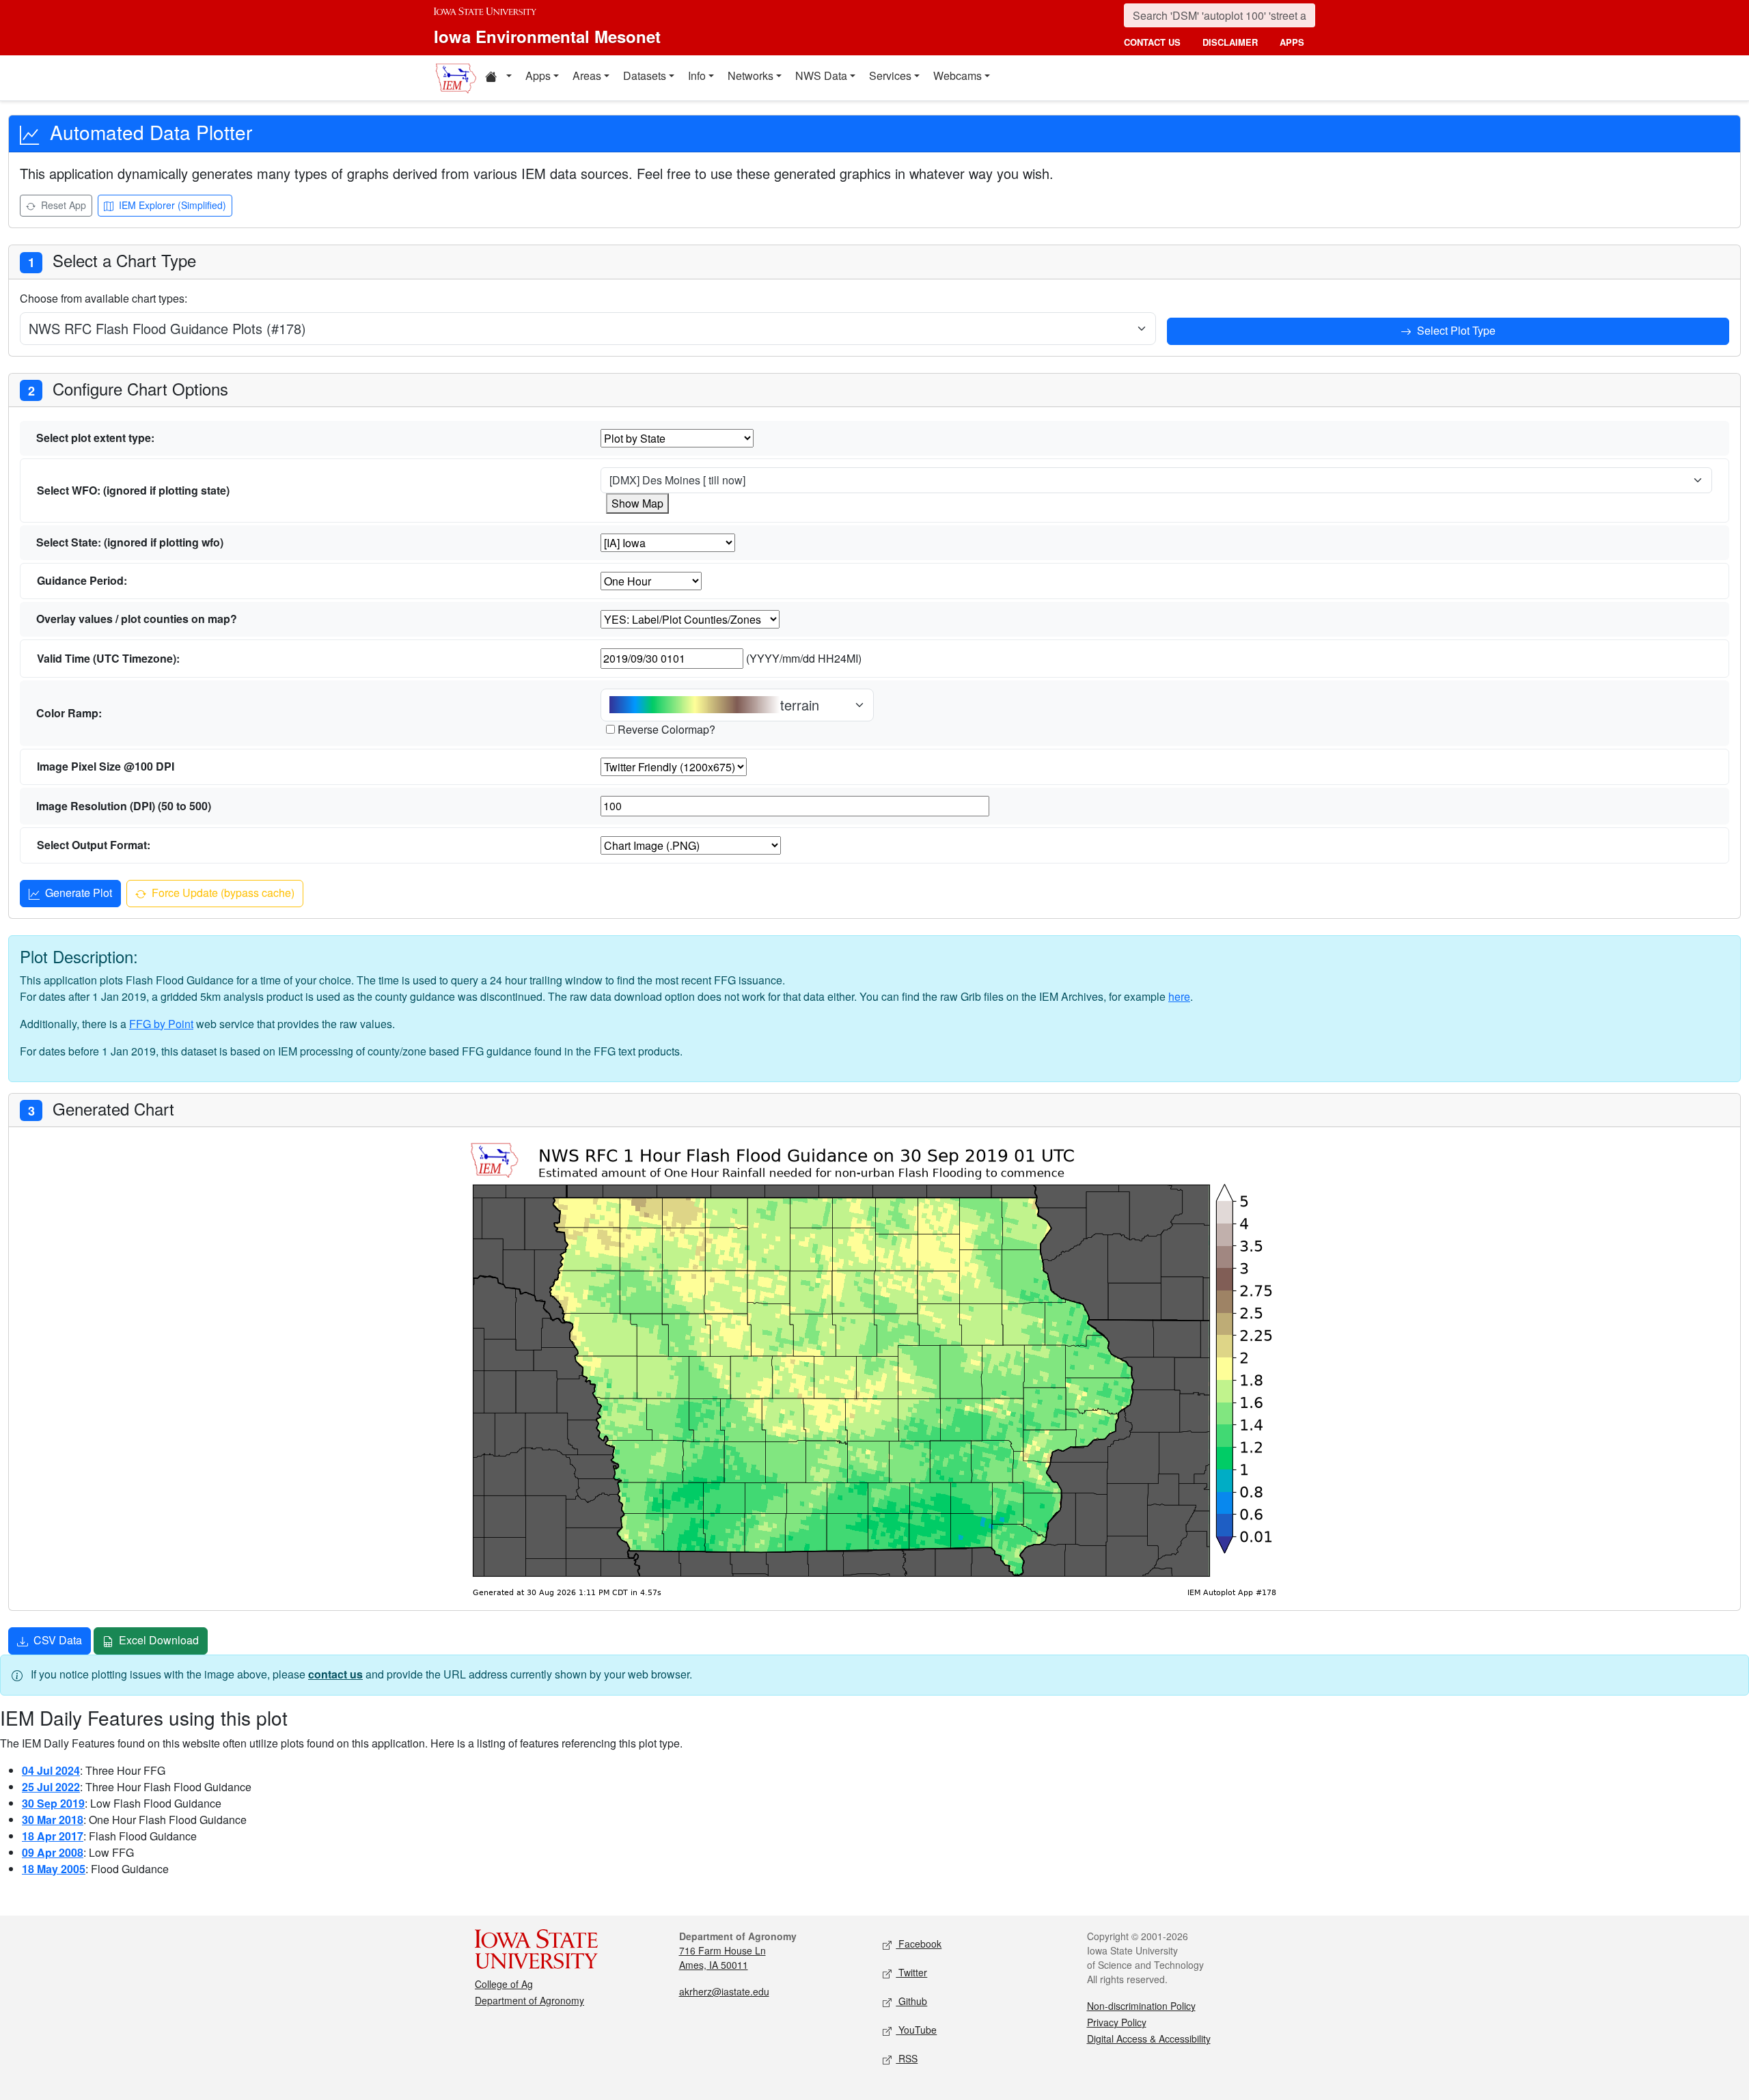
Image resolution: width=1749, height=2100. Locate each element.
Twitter (911, 1972)
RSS (907, 2058)
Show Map (637, 503)
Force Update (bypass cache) (222, 893)
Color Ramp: (69, 713)
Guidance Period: (82, 580)
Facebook (919, 1944)
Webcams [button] (958, 75)
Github (911, 2001)
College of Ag (504, 1984)
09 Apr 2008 (53, 1852)
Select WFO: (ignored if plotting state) (133, 490)
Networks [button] (750, 75)
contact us (1152, 42)
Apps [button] (538, 75)
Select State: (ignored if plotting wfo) (130, 542)
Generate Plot (77, 893)
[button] (498, 78)
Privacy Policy (1117, 2022)
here (1179, 996)
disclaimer (1230, 42)
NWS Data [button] (821, 75)
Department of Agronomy (529, 2000)
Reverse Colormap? (666, 729)
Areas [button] (587, 75)
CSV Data (56, 1640)
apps (1292, 42)
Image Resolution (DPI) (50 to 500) (124, 806)
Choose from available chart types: (104, 298)
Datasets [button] (645, 75)
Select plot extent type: (95, 438)
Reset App (62, 205)
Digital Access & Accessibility (1149, 2039)
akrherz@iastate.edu (724, 1991)
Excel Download (157, 1640)
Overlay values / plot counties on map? (137, 619)
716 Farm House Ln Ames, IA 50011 (722, 1958)
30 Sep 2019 (53, 1803)
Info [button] (697, 75)
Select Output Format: (94, 845)
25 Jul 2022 (51, 1787)
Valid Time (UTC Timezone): (108, 658)
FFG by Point (161, 1024)
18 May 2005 (54, 1869)
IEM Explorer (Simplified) (171, 205)
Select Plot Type (1455, 330)
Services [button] (890, 75)
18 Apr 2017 (53, 1836)
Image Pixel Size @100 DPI (106, 766)
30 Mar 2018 (53, 1820)
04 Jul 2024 (51, 1770)
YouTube (916, 2030)
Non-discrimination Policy (1141, 2006)
